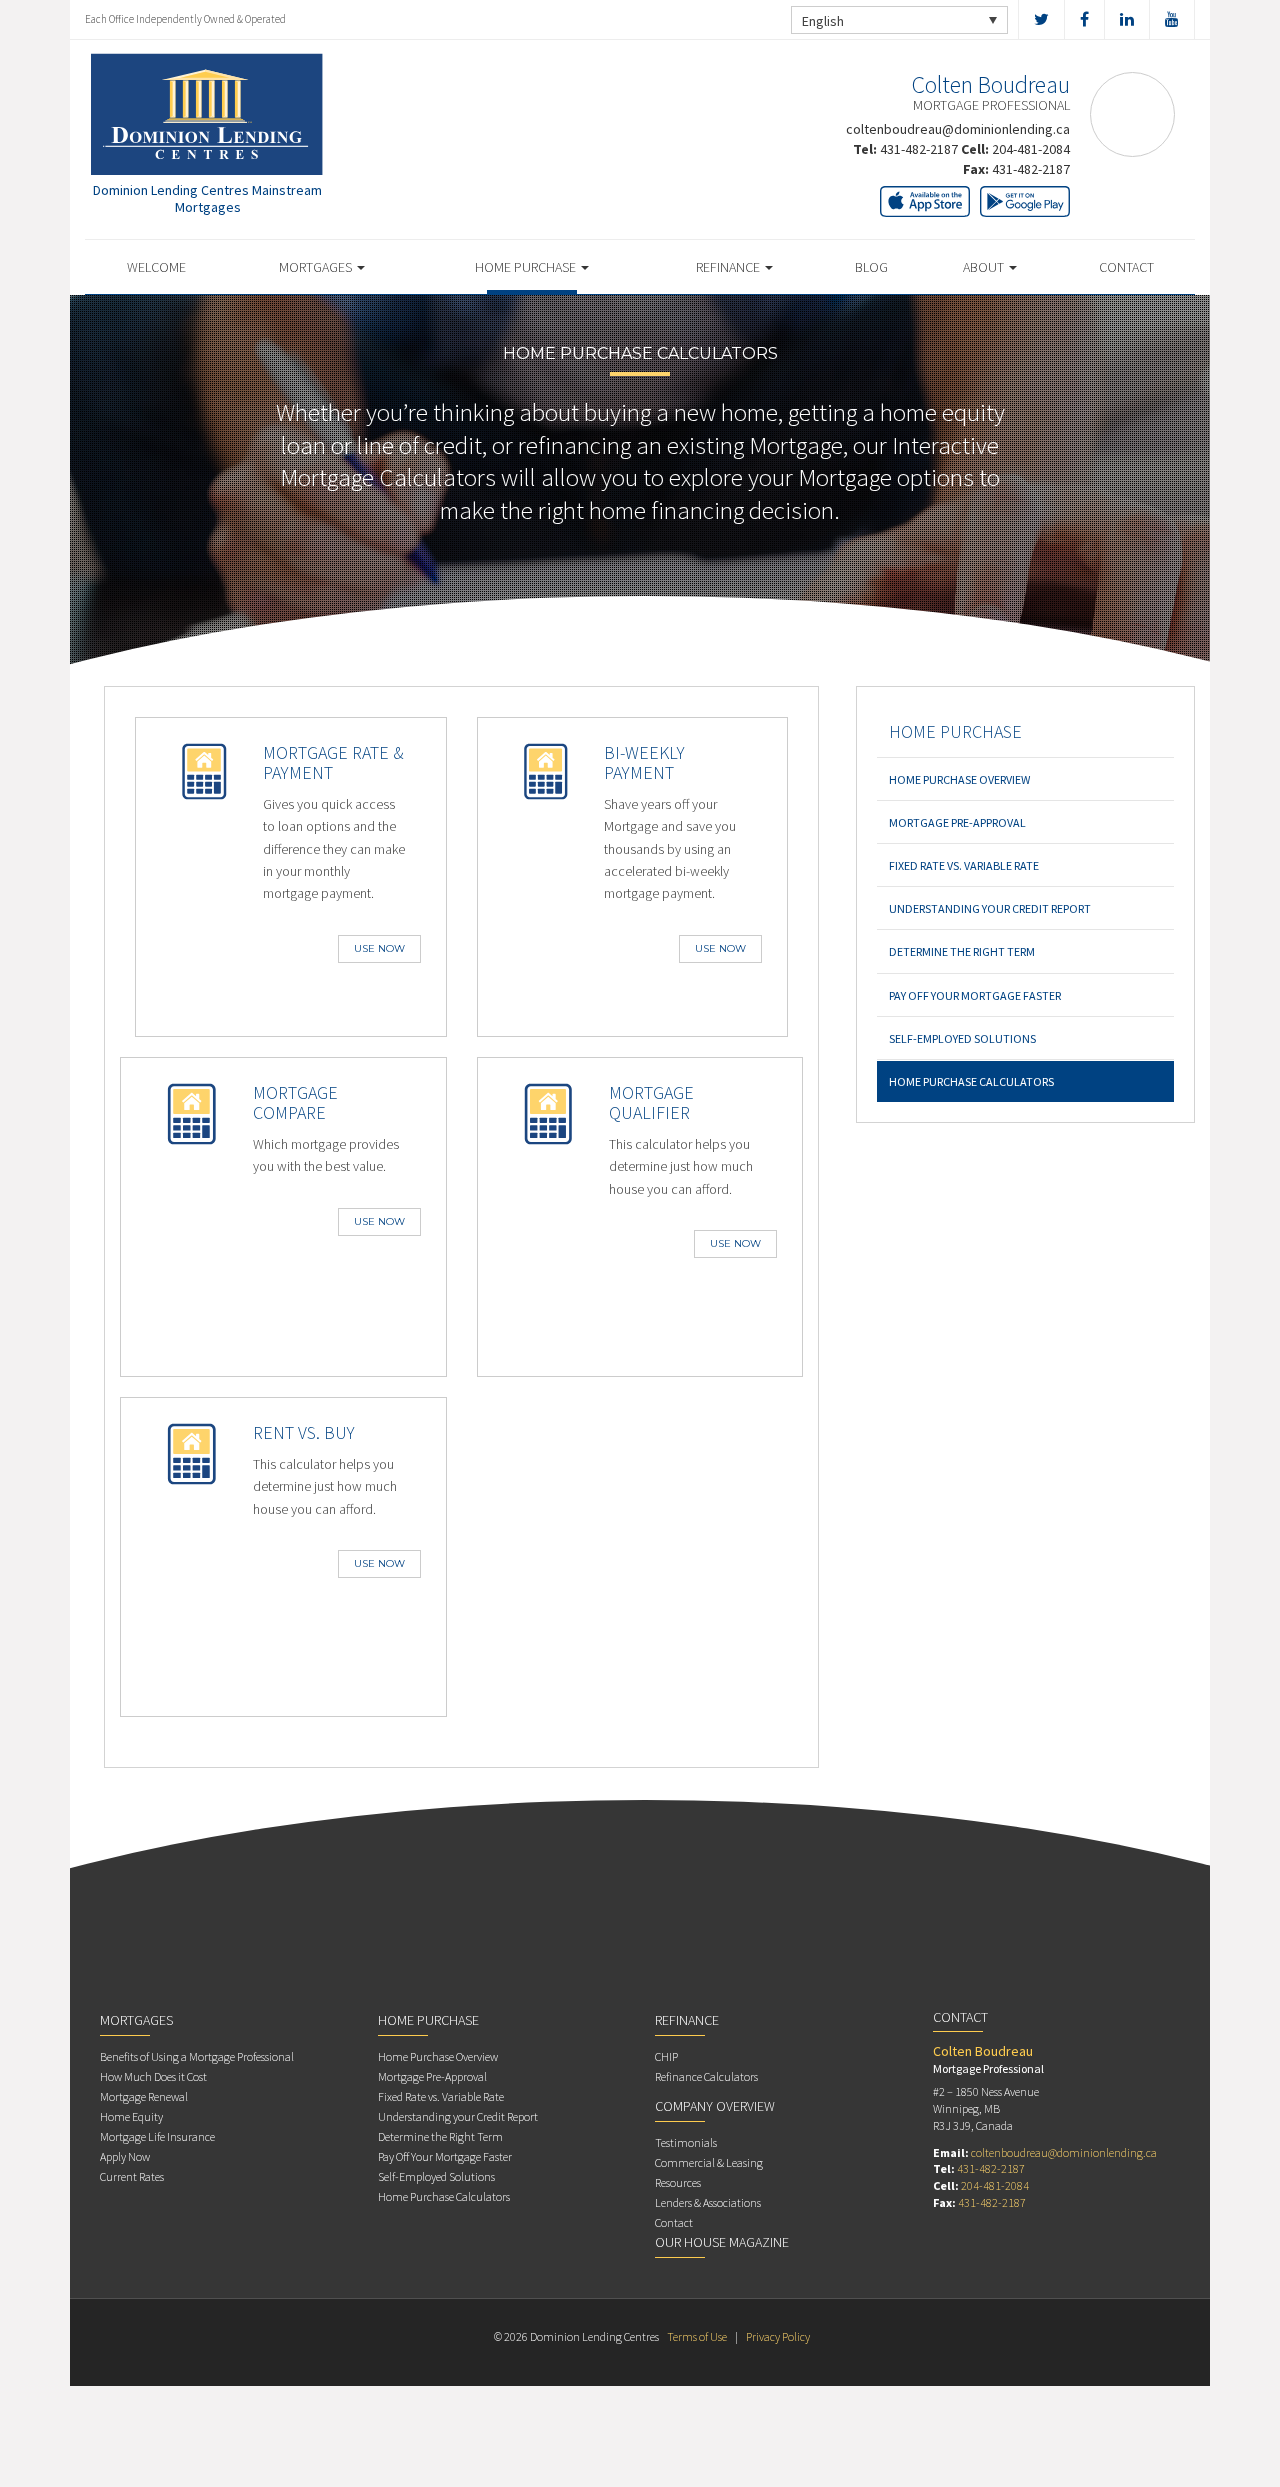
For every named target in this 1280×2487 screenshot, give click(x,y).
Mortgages (317, 267)
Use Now (379, 948)
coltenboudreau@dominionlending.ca (958, 129)
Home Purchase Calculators (971, 1081)
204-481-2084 (1031, 149)
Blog (871, 267)
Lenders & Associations (708, 2202)
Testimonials (686, 2142)
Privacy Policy (778, 2336)
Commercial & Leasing (709, 2162)
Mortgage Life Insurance (157, 2136)
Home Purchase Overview (959, 779)
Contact (1126, 267)
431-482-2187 (919, 149)
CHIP (666, 2056)
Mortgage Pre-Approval (957, 822)
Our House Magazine (722, 2242)
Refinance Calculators (706, 2076)
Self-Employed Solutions (962, 1038)
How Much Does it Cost (153, 2076)
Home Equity (131, 2116)
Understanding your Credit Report (990, 908)
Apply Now (125, 2156)
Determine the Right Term (962, 951)
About (985, 267)
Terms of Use (697, 2336)
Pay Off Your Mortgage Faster (975, 995)
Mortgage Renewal (144, 2096)
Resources (678, 2182)
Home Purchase (527, 267)
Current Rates (132, 2176)
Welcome (156, 267)
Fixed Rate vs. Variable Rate (964, 865)
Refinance (729, 267)
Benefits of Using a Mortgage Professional (197, 2056)
